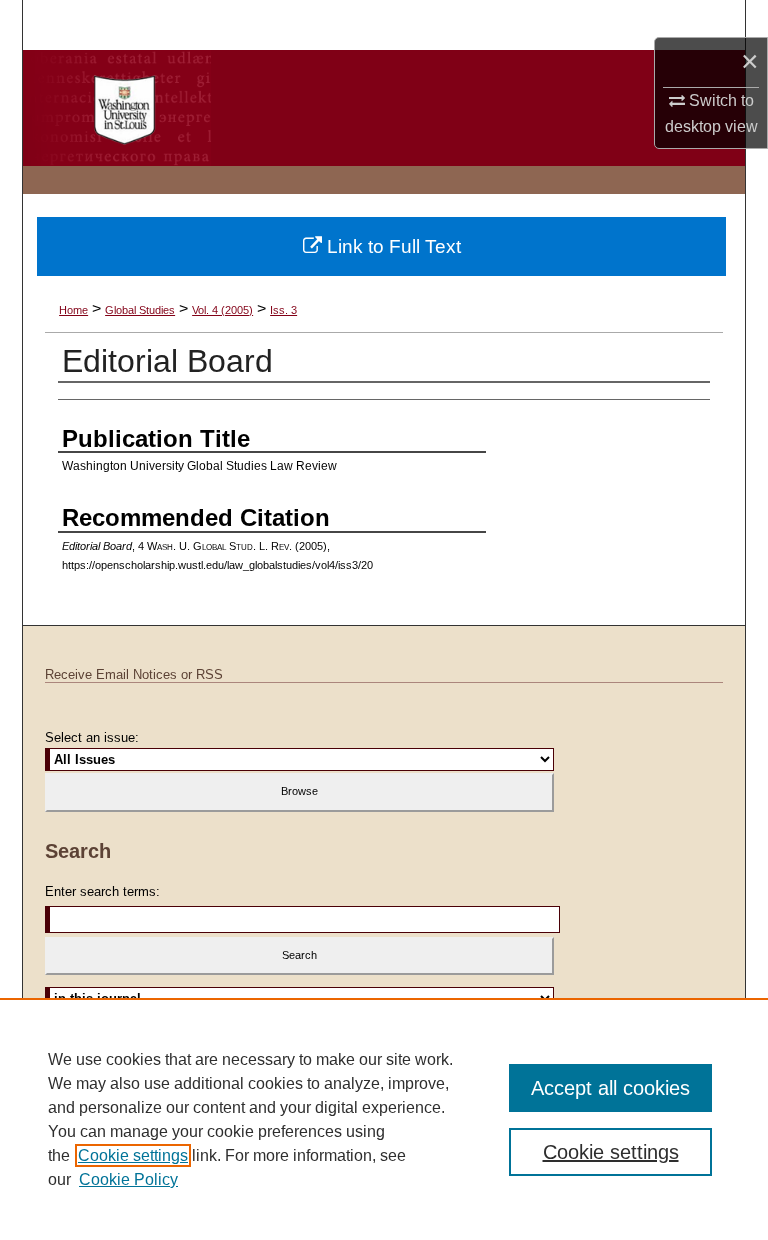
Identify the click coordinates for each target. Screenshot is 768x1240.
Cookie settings (133, 1155)
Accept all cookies (610, 1088)
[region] (384, 1119)
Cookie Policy (128, 1179)
